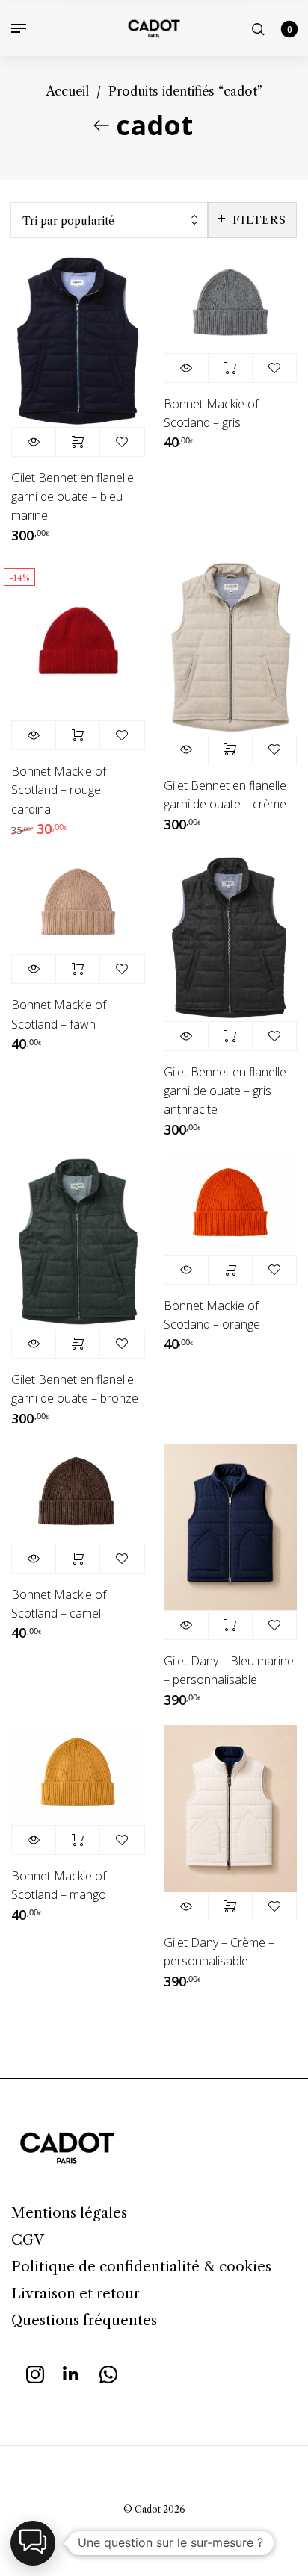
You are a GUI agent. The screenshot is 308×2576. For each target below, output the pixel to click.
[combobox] (110, 221)
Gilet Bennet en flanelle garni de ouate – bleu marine (73, 496)
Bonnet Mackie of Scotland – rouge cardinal (59, 790)
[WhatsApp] (108, 2373)
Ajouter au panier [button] (230, 368)
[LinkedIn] (72, 2373)
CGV (28, 2240)
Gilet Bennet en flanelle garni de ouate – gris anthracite (225, 1091)
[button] (33, 2543)
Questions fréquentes (84, 2320)
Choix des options (78, 442)
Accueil (67, 91)
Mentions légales (69, 2213)
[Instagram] (35, 2373)
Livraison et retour (76, 2293)
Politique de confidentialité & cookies (141, 2267)
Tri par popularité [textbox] (68, 221)
